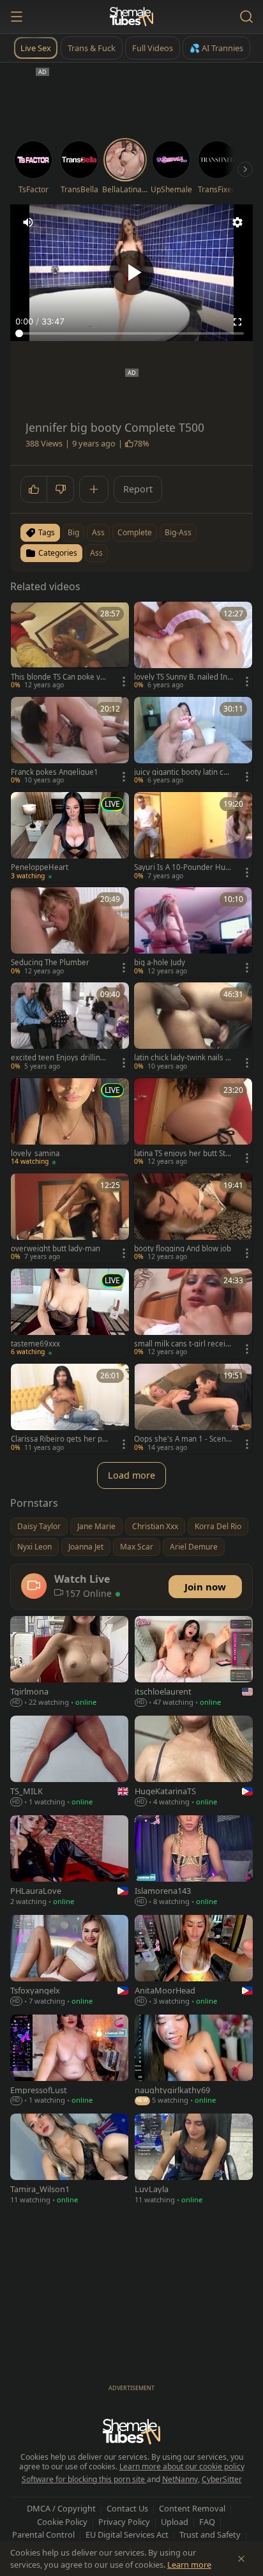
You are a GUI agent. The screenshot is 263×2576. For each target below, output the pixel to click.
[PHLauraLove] (69, 1862)
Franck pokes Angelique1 (55, 772)
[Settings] (237, 222)
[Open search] (246, 17)
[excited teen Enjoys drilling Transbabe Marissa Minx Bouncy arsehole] (70, 1027)
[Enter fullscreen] (237, 322)
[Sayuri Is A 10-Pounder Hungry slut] (193, 837)
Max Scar (137, 1547)
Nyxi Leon (34, 1547)
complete (135, 532)
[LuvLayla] (194, 2160)
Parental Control (43, 2534)
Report (138, 489)
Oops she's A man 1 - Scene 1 (182, 1439)
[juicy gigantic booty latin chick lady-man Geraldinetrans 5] (193, 742)
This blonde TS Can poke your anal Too (60, 677)
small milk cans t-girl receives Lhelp (182, 1344)
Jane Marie (96, 1526)
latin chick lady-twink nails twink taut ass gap (181, 1058)
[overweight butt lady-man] (70, 1218)
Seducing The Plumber (50, 963)
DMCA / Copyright (61, 2508)
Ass (96, 553)
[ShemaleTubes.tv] (131, 17)
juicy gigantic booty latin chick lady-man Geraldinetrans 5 (182, 772)
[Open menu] (17, 17)
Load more (131, 1475)
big (73, 532)
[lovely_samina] (70, 1123)
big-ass (178, 532)
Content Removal (192, 2508)
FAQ (207, 2522)
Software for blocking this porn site (84, 2479)
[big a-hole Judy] (193, 932)
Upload (175, 2522)
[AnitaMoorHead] (194, 1962)
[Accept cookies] (241, 2559)
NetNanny (180, 2479)
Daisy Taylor (39, 1526)
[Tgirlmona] (69, 1663)
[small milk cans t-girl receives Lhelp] (193, 1314)
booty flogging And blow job (183, 1249)
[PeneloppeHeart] (70, 837)
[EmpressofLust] (69, 2061)
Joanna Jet (86, 1547)
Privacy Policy (124, 2522)
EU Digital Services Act (127, 2534)
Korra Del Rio (218, 1526)
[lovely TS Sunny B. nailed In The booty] (193, 647)
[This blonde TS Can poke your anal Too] (70, 647)
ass (98, 532)
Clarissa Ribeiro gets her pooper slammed (59, 1439)
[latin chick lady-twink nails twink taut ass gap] (193, 1027)
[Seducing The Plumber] (70, 932)
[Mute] (28, 222)
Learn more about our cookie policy (182, 2466)
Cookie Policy (62, 2522)
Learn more (189, 2565)
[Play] (131, 273)
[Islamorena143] (194, 1862)
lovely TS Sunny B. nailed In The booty (184, 677)
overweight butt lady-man (56, 1249)
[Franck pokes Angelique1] (70, 742)
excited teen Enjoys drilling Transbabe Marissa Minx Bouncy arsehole (60, 1058)
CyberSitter (222, 2479)
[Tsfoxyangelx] (69, 1962)
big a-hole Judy (160, 963)
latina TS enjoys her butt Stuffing (183, 1154)
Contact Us (127, 2508)
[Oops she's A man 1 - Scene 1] (193, 1409)
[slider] (131, 333)
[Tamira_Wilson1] (69, 2160)
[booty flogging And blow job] (193, 1218)
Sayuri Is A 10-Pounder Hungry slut (182, 867)
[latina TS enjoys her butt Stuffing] (193, 1123)
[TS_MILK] (69, 1762)
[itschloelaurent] (194, 1663)
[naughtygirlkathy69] (194, 2061)
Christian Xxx (155, 1526)
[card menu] (124, 682)
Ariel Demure (194, 1547)
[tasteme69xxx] (70, 1314)
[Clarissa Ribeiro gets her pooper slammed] (70, 1409)
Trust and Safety (210, 2534)
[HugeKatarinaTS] (194, 1762)
